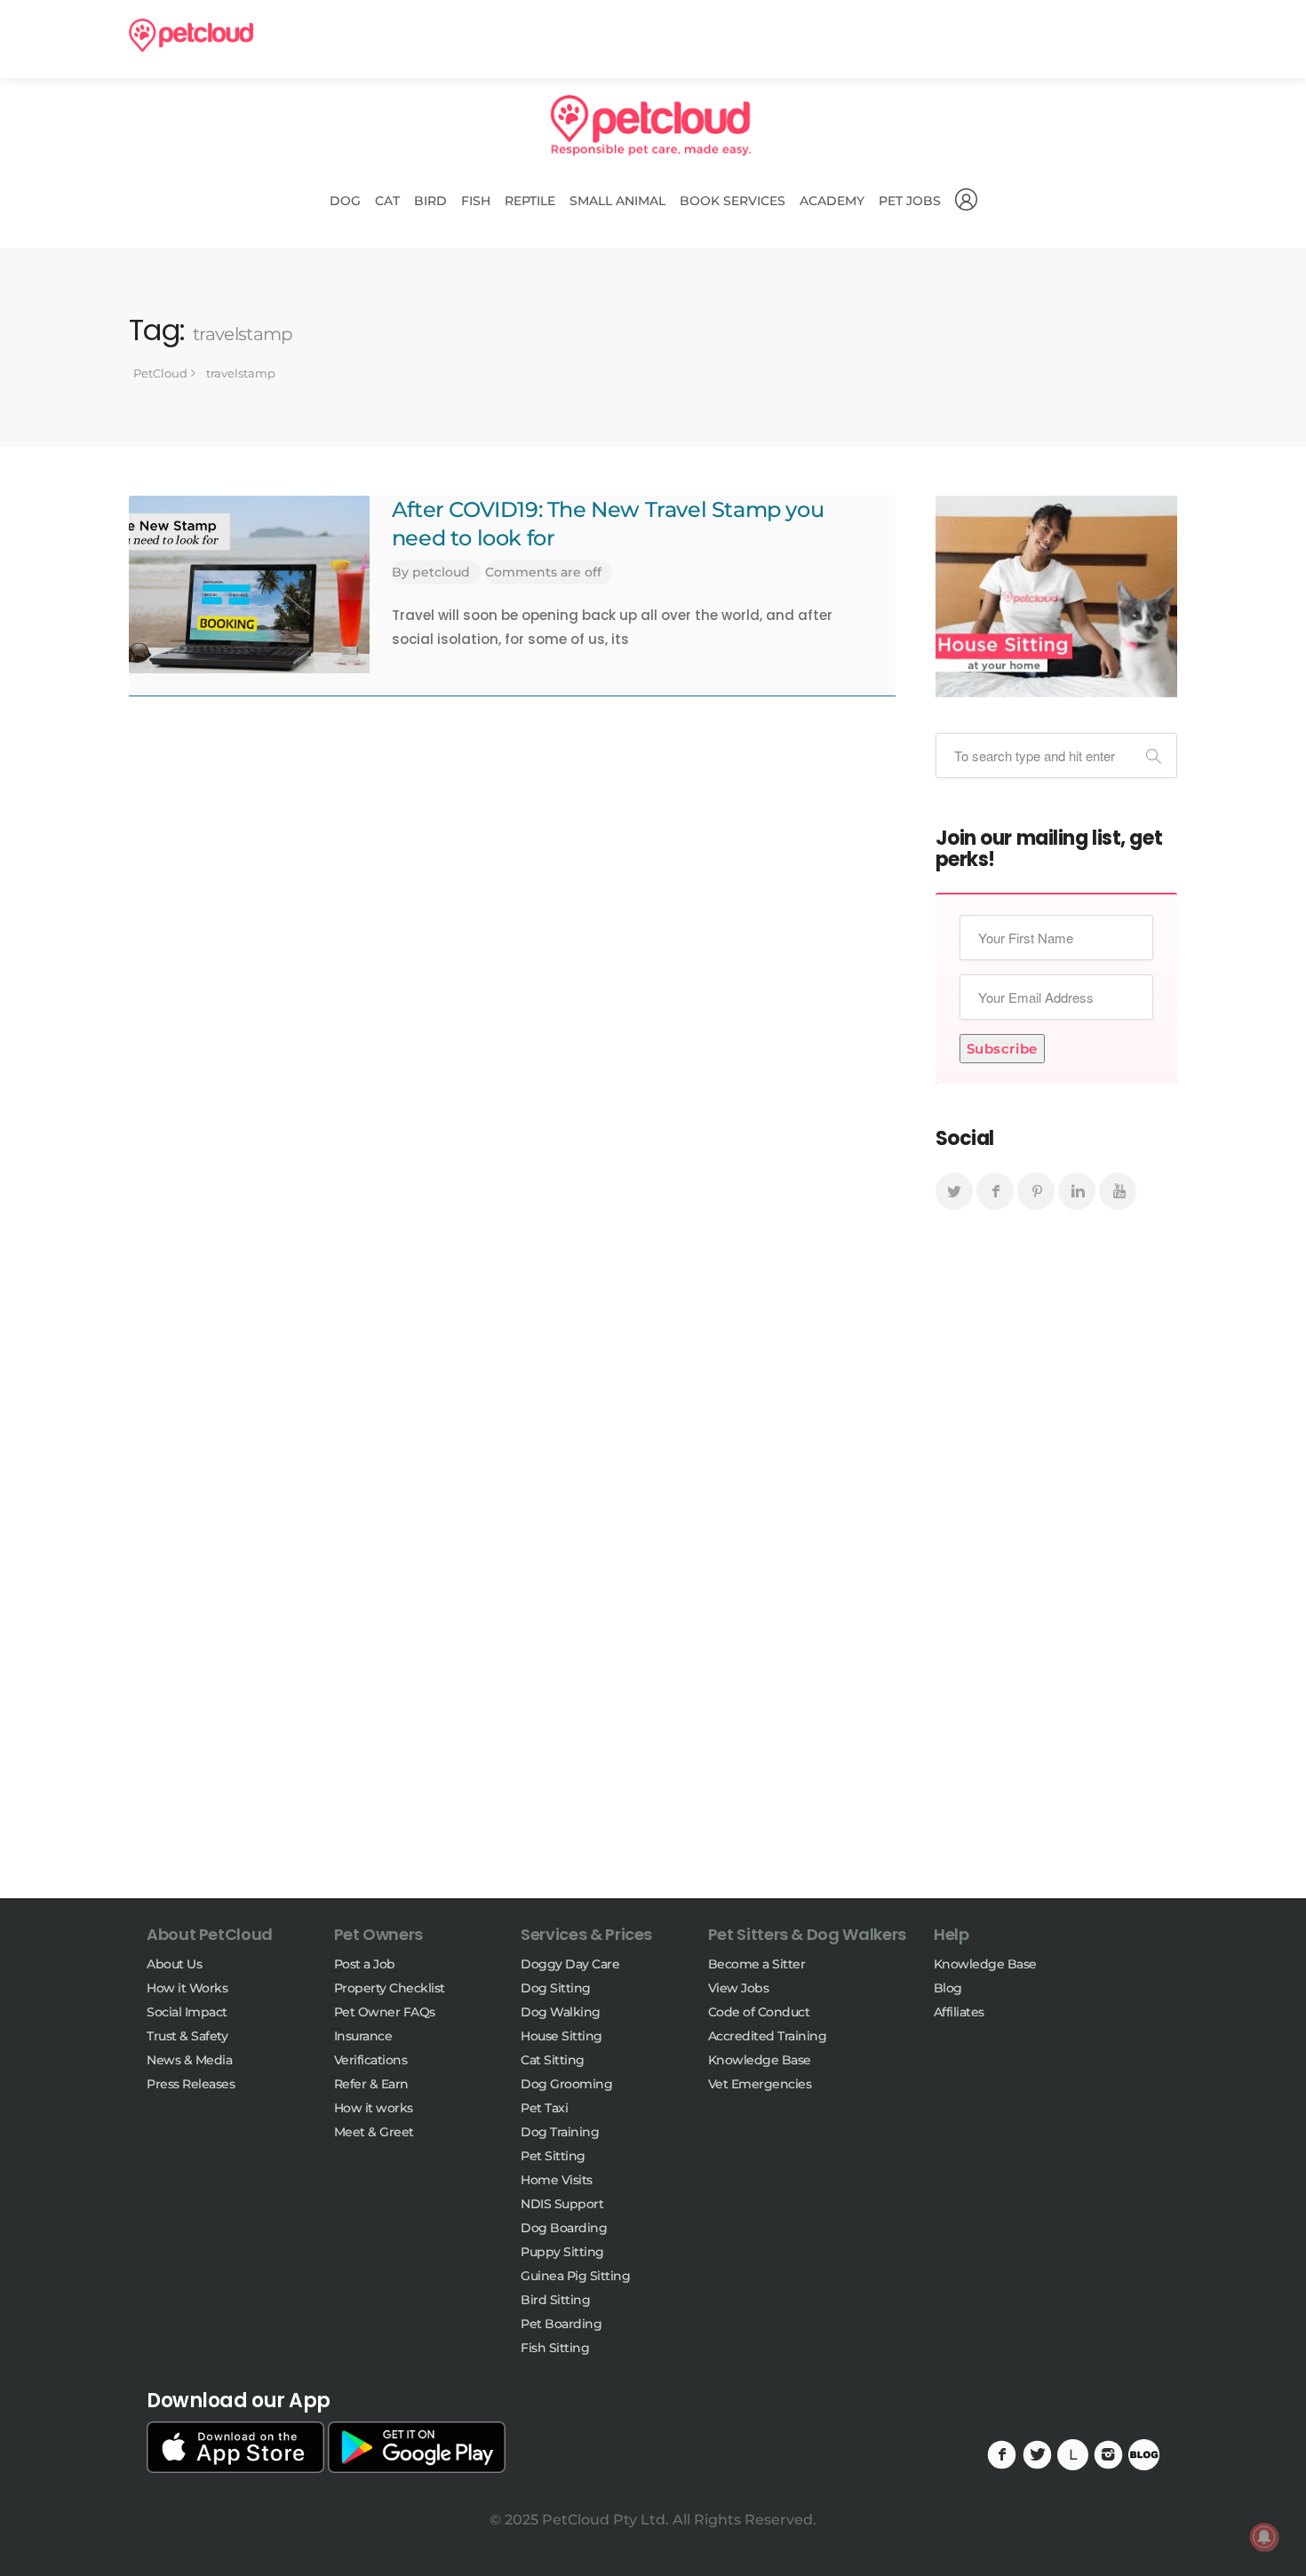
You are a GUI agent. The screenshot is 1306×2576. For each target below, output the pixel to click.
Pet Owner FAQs (385, 2012)
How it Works (187, 1988)
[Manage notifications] (1264, 2537)
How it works (374, 2108)
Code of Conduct (759, 2012)
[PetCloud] (191, 34)
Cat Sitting (553, 2060)
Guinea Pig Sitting (575, 2276)
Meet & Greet (374, 2132)
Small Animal (617, 201)
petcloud (441, 572)
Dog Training (560, 2132)
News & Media (189, 2060)
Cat (387, 201)
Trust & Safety (187, 2036)
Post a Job (365, 1964)
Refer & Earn (371, 2084)
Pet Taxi (544, 2108)
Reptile (530, 201)
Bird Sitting (555, 2300)
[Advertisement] (1057, 1570)
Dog (345, 201)
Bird (430, 201)
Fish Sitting (555, 2348)
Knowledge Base (760, 2060)
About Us (174, 1964)
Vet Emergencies (760, 2084)
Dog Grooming (566, 2084)
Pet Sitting (553, 2156)
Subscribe (1002, 1049)
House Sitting (561, 2036)
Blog (948, 1988)
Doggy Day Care (570, 1964)
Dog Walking (561, 2012)
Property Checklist (390, 1988)
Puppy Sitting (562, 2252)
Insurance (363, 2036)
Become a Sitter (757, 1964)
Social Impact (187, 2012)
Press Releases (191, 2084)
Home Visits (557, 2180)
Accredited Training (768, 2036)
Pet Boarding (561, 2324)
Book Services (733, 201)
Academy (832, 201)
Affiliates (959, 2012)
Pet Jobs (910, 201)
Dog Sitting (556, 1988)
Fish (476, 201)
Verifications (371, 2060)
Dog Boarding (564, 2228)
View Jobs (739, 1988)
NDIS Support (562, 2204)
